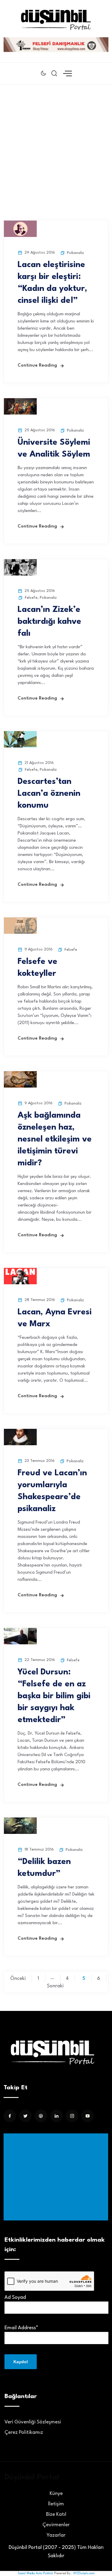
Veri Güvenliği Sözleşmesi (33, 2422)
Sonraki (55, 1986)
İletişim (56, 2504)
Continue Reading (37, 366)
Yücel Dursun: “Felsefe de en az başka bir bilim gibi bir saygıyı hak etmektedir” (54, 1696)
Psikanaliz (75, 253)
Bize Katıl (56, 2514)
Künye (56, 2494)
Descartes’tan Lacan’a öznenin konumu (49, 794)
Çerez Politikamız (24, 2432)
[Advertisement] (56, 144)
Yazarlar (56, 2535)
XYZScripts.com (84, 2573)
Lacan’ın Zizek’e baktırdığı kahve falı (49, 622)
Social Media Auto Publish (35, 2573)
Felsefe (31, 598)
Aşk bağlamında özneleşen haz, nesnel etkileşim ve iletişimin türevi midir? (55, 1139)
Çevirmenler (56, 2525)
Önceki (18, 1979)
